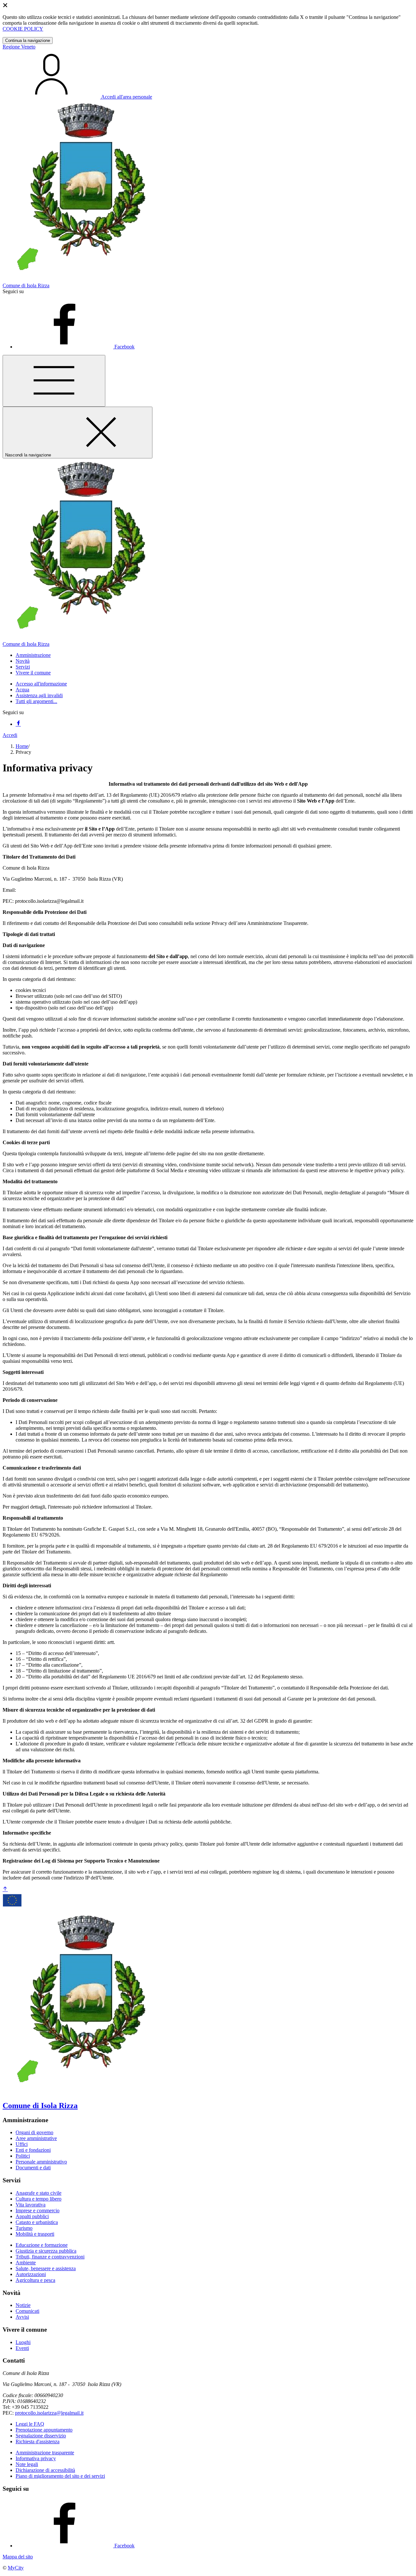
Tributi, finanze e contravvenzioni (50, 2257)
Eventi (22, 2348)
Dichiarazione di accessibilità (45, 2470)
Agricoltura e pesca (35, 2280)
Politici (23, 2156)
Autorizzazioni (31, 2274)
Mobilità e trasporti (35, 2234)
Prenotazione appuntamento (44, 2430)
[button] (33, 655)
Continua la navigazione (28, 41)
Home (22, 746)
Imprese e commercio (38, 2210)
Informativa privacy (36, 2458)
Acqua (22, 690)
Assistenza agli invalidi (39, 695)
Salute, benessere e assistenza (46, 2268)
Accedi (10, 735)
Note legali (27, 2464)
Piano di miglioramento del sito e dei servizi (60, 2476)
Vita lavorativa (31, 2205)
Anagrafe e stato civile (39, 2193)
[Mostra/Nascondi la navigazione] (54, 381)
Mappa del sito (18, 2557)
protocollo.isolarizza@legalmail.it (49, 2413)
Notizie (23, 2305)
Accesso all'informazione (41, 684)
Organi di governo (34, 2132)
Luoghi (23, 2342)
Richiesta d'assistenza (38, 2441)
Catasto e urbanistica (37, 2222)
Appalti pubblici (32, 2216)
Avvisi (22, 2317)
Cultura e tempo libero (39, 2199)
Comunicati (27, 2311)
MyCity (16, 2568)
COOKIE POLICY (23, 29)
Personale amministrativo (41, 2162)
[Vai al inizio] (5, 1889)
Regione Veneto (19, 47)
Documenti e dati (33, 2168)
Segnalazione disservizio (41, 2436)
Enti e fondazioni (33, 2150)
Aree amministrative (36, 2138)
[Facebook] (18, 724)
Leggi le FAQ (30, 2424)
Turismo (24, 2228)
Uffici (22, 2144)
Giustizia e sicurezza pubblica (46, 2251)
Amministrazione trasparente (45, 2453)
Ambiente (26, 2263)
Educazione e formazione (42, 2245)
